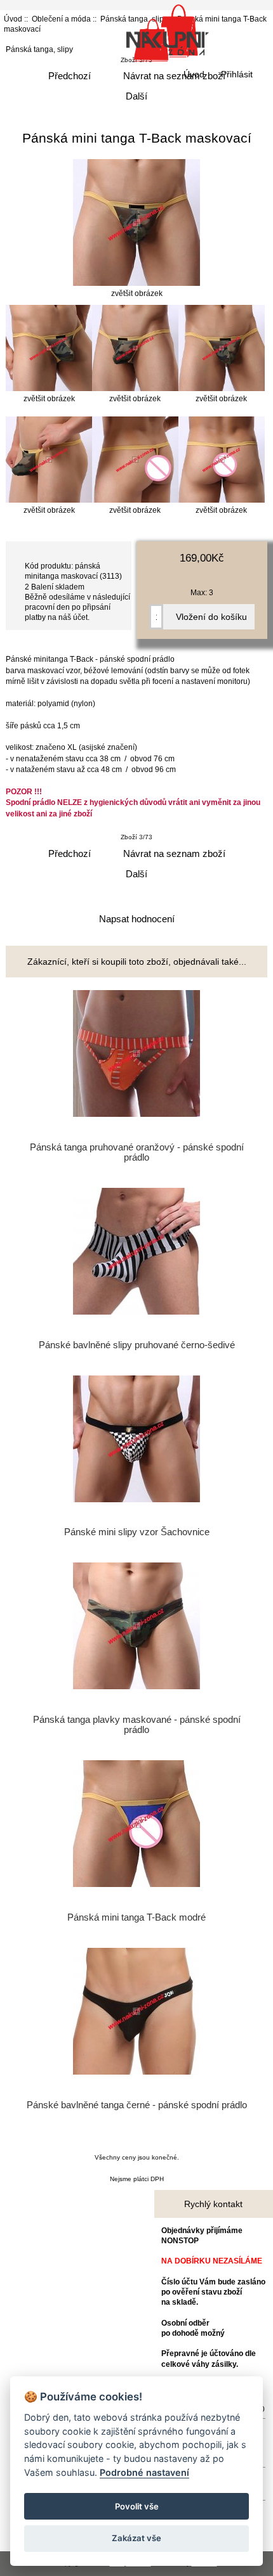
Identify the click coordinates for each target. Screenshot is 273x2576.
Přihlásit (237, 74)
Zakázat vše (136, 2538)
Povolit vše (137, 2506)
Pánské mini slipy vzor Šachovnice (137, 1532)
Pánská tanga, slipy (39, 49)
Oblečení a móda (61, 19)
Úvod (194, 74)
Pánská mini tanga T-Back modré (136, 1917)
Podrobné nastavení (144, 2472)
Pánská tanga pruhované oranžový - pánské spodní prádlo (137, 1152)
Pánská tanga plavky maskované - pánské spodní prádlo (137, 1725)
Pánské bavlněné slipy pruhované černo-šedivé (137, 1345)
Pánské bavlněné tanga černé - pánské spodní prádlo (137, 2105)
